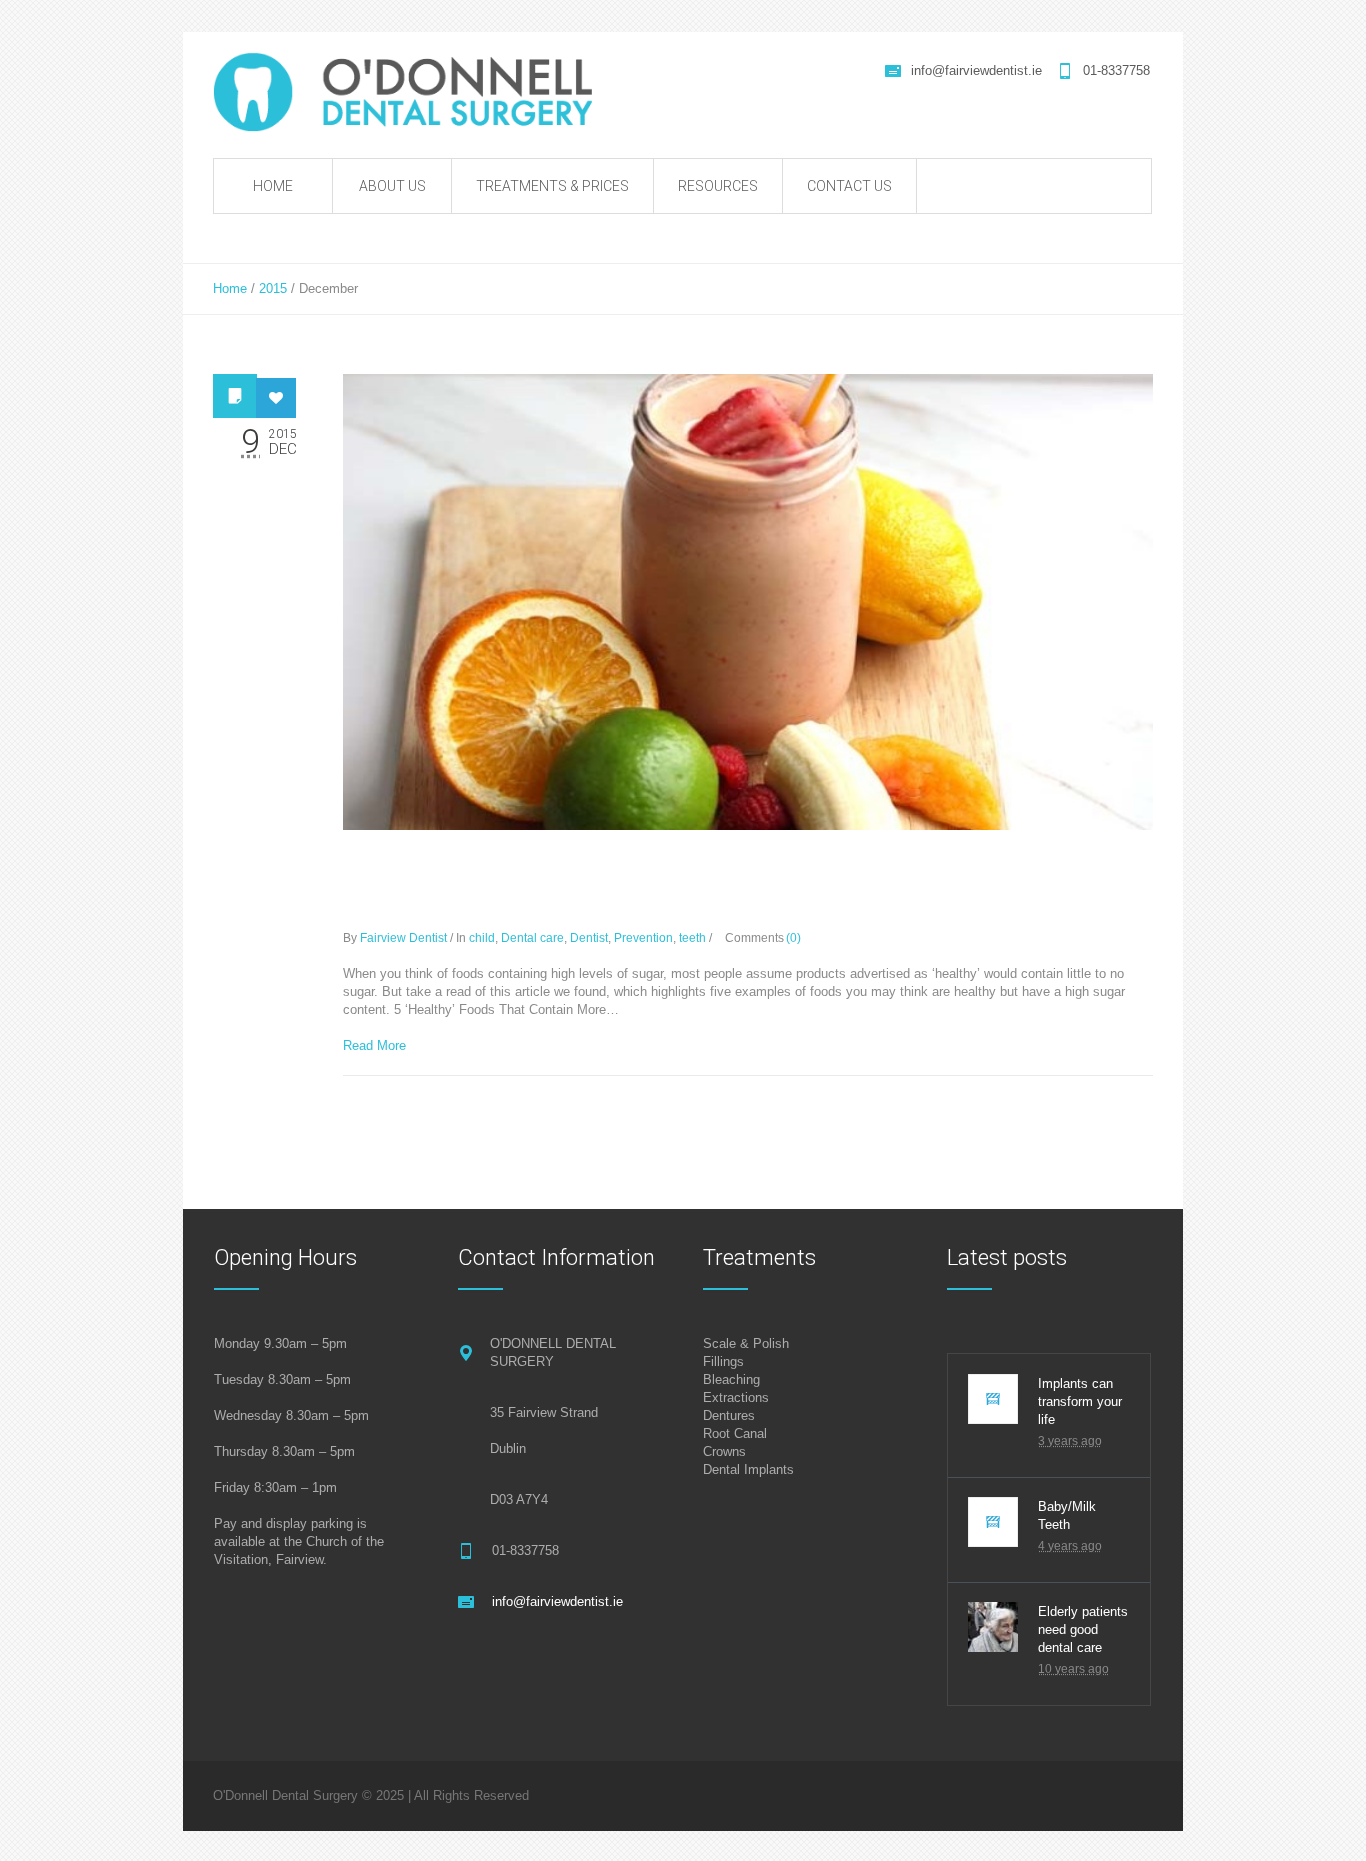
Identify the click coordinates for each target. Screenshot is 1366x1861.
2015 (273, 288)
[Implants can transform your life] (993, 1399)
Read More (374, 1045)
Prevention (643, 938)
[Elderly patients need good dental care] (993, 1627)
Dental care (532, 938)
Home (230, 288)
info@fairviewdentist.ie (976, 70)
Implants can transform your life (1080, 1401)
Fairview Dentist (403, 938)
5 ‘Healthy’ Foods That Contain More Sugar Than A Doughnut (695, 886)
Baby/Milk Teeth (1067, 1515)
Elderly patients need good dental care (1083, 1629)
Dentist (589, 938)
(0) (793, 938)
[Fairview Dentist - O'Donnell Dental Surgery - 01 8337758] (415, 92)
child (482, 938)
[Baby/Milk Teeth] (993, 1522)
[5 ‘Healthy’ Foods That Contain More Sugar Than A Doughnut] (748, 602)
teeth (692, 938)
